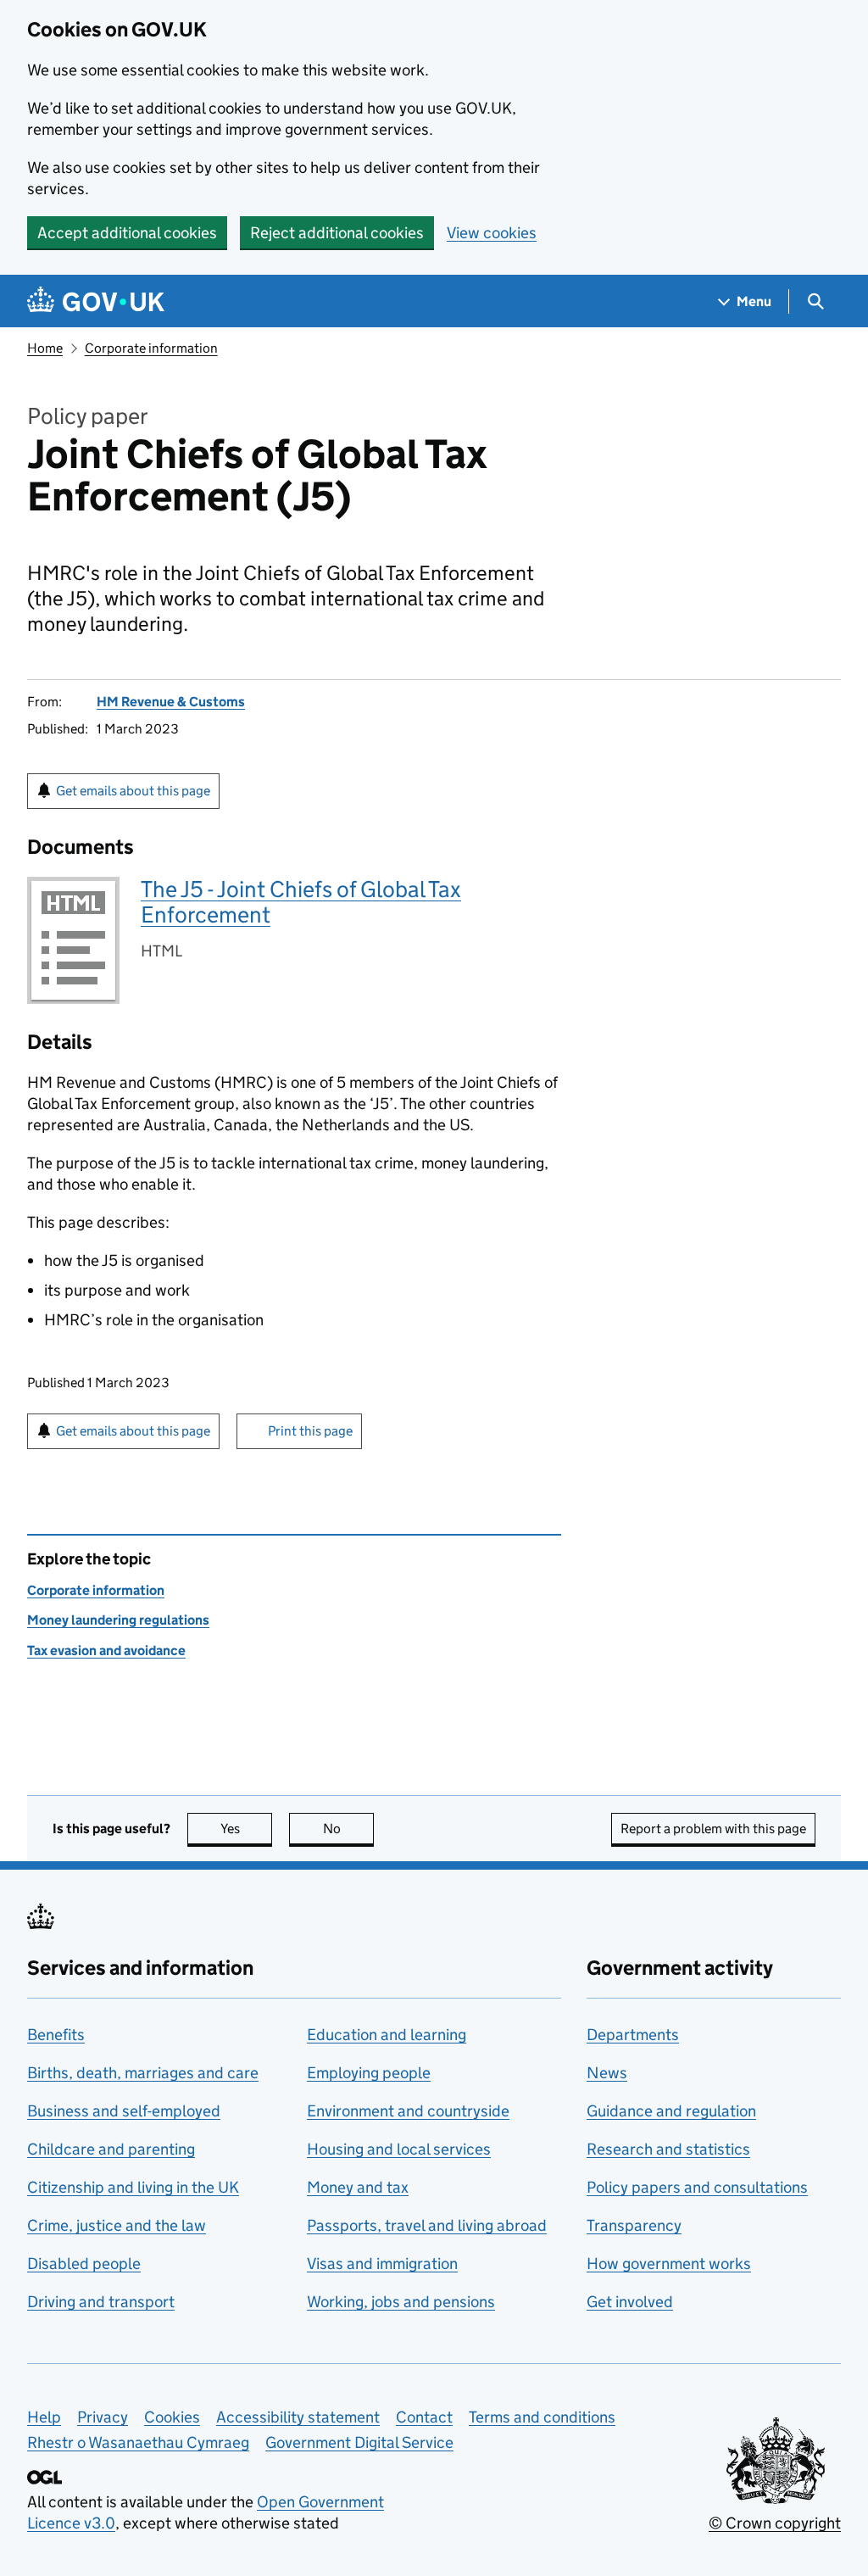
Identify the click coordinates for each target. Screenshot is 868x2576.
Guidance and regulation (671, 2111)
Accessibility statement (298, 2417)
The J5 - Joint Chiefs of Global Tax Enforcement (301, 902)
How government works (669, 2264)
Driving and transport (101, 2302)
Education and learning (387, 2035)
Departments (633, 2035)
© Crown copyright (775, 2523)
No (348, 1829)
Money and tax (358, 2187)
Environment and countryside (408, 2111)
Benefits (56, 2035)
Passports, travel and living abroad (427, 2225)
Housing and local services (399, 2149)
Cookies (172, 2417)
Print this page (310, 1431)
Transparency (634, 2225)
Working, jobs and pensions (401, 2302)
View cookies (492, 233)
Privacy (103, 2417)
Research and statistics (668, 2149)
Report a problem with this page (713, 1829)
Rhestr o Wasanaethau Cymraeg (138, 2442)
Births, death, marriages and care (143, 2073)
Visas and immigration (382, 2264)
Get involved (630, 2302)
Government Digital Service (359, 2442)
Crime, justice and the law (117, 2225)
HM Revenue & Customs (171, 702)
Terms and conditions (542, 2417)
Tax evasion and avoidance (106, 1650)
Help (44, 2417)
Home (45, 348)
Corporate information (151, 348)
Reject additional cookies (337, 233)
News (607, 2073)
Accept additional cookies (127, 233)
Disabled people (84, 2264)
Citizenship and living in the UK (133, 2187)
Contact (424, 2417)
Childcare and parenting (111, 2149)
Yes (246, 1829)
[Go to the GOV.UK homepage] (96, 301)
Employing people (369, 2073)
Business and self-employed (124, 2111)
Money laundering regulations (118, 1620)
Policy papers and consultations (697, 2187)
